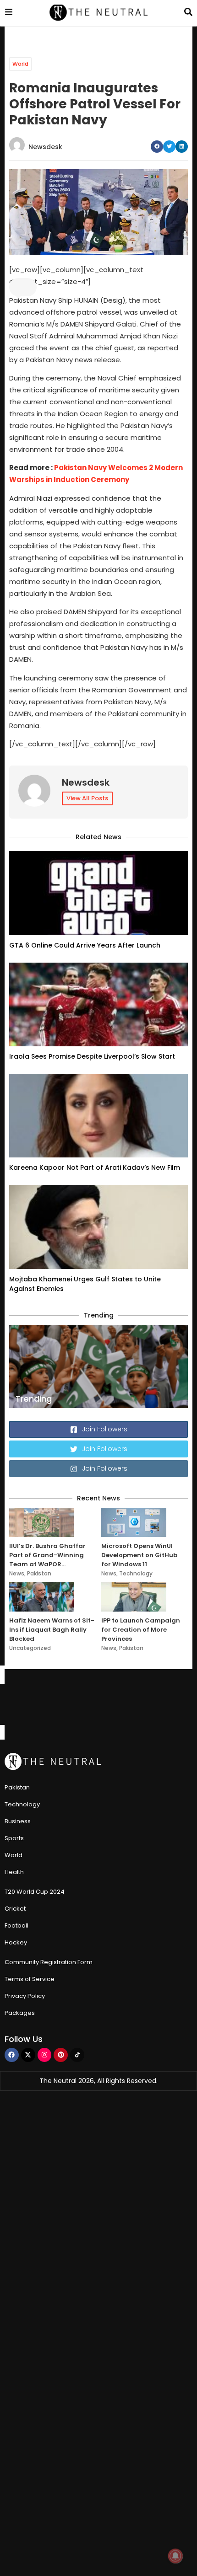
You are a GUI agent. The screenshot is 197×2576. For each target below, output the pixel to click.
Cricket (15, 1909)
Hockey (16, 1942)
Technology (136, 1573)
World (20, 64)
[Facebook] (12, 2055)
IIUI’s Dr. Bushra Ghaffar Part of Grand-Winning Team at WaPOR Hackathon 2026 (47, 1555)
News (17, 1573)
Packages (20, 2013)
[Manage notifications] (175, 2556)
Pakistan (39, 1573)
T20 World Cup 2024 (35, 1892)
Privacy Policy (25, 1996)
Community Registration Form (49, 1962)
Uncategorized (30, 1648)
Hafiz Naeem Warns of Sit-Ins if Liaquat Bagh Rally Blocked (52, 1630)
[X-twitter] (28, 2055)
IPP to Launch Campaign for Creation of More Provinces (141, 1630)
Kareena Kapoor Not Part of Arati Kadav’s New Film (95, 1168)
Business (18, 1821)
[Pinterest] (61, 2055)
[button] (157, 147)
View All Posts (87, 798)
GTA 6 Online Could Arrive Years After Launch (85, 945)
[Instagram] (45, 2055)
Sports (14, 1838)
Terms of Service (30, 1979)
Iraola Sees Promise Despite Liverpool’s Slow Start (92, 1056)
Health (14, 1872)
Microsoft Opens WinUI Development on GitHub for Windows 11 (139, 1555)
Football (16, 1925)
